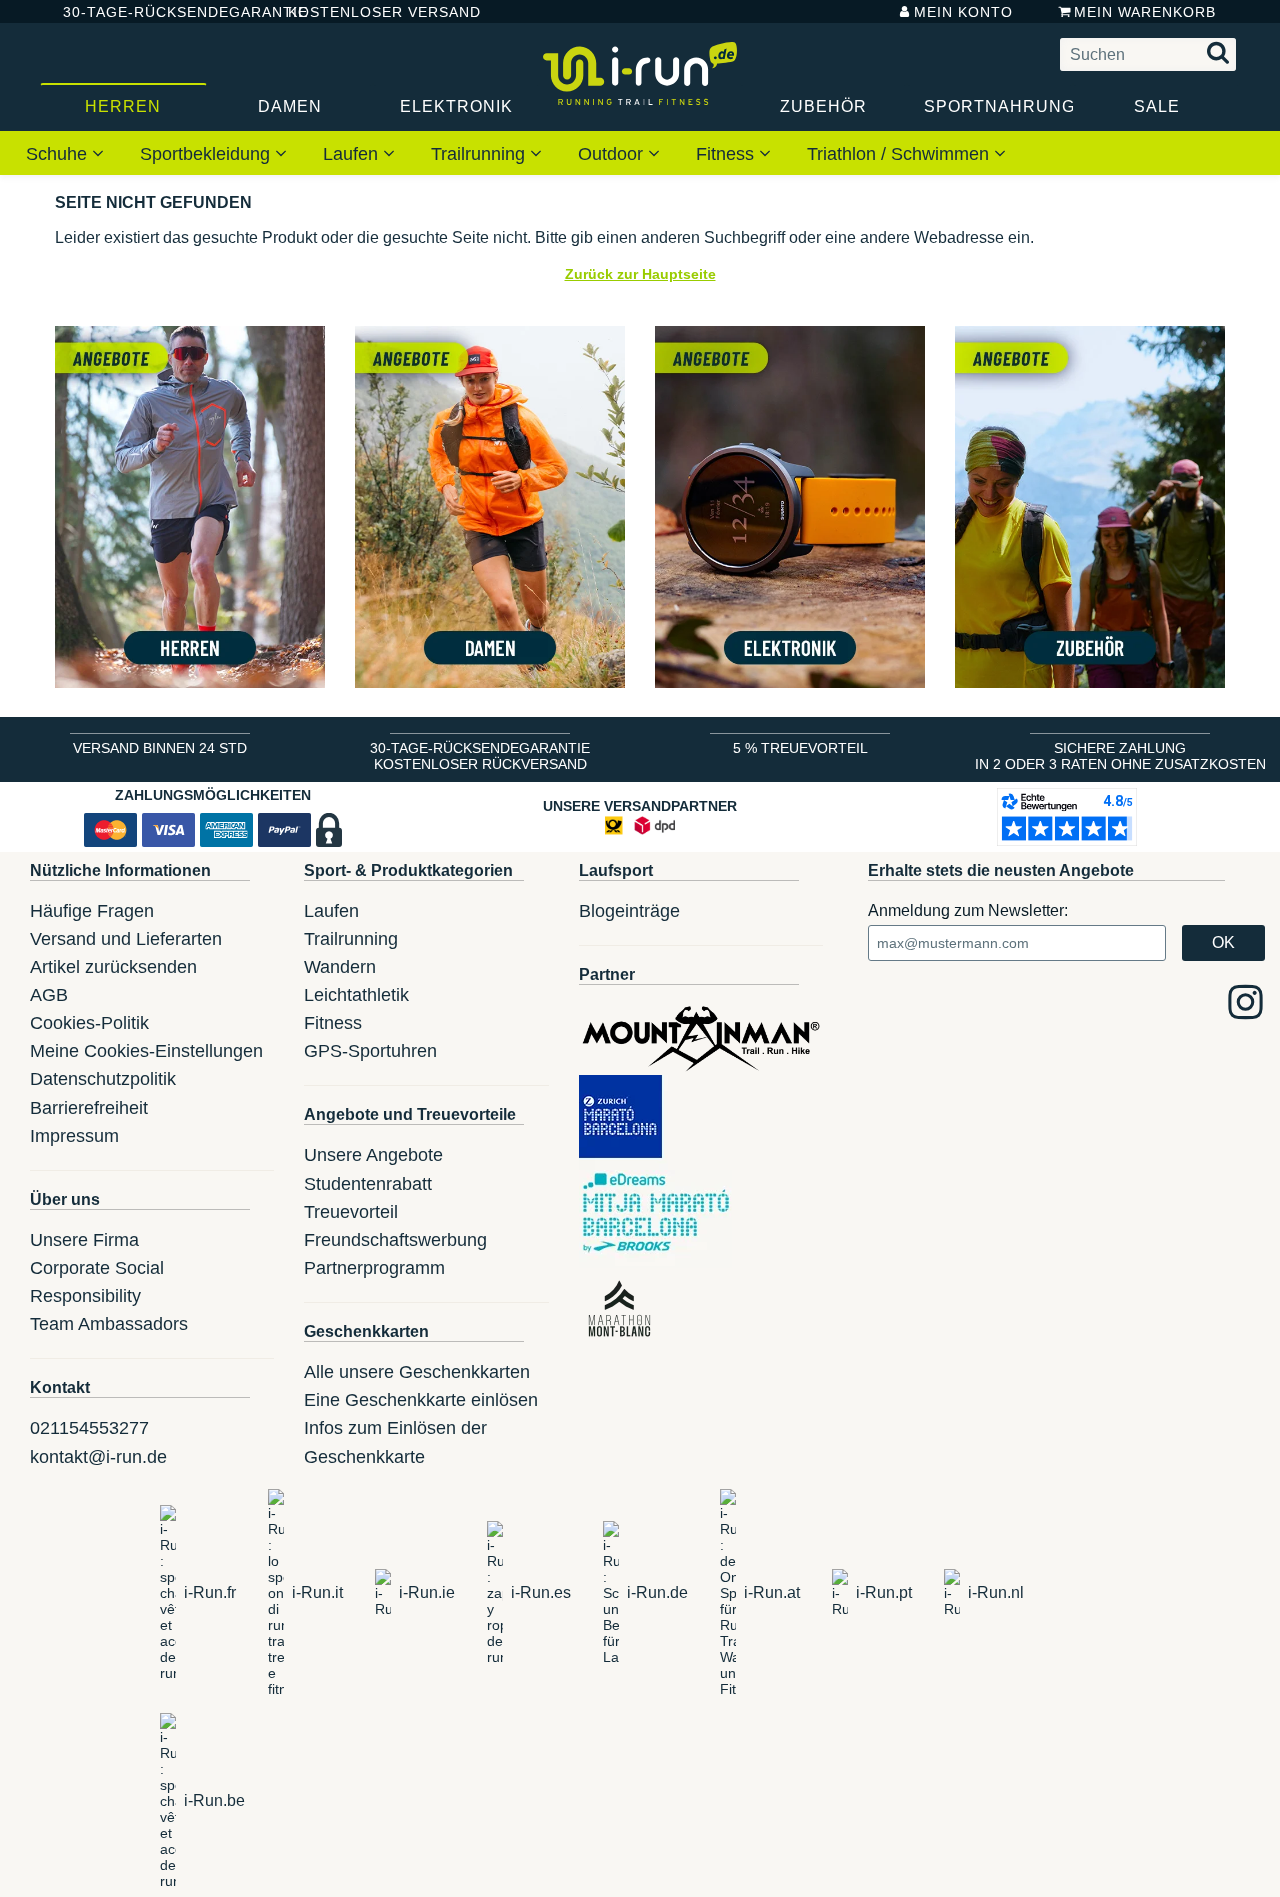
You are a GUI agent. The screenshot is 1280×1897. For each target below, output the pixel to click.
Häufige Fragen (92, 911)
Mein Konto (963, 12)
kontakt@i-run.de (98, 1457)
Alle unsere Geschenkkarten (417, 1372)
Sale (1157, 106)
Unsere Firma (84, 1240)
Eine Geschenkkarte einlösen (421, 1400)
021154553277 (89, 1428)
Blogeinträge (629, 911)
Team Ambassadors (109, 1324)
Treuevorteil (351, 1212)
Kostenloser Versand (369, 12)
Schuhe (59, 154)
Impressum (74, 1136)
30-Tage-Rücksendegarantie (159, 12)
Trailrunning (480, 154)
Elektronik (456, 106)
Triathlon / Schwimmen (900, 154)
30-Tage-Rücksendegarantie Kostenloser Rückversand (480, 756)
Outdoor (613, 154)
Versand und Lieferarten (126, 939)
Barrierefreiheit (89, 1108)
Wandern (340, 967)
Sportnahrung (999, 106)
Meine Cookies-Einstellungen (146, 1051)
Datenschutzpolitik (103, 1079)
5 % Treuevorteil (800, 748)
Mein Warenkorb (1145, 12)
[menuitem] (65, 153)
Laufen (353, 154)
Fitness (727, 154)
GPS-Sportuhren (370, 1051)
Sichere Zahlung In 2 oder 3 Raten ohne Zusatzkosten (1120, 756)
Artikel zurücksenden (113, 967)
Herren (123, 106)
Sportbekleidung (207, 154)
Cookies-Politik (89, 1023)
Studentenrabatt (368, 1184)
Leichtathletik (356, 995)
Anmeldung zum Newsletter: (968, 910)
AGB (49, 995)
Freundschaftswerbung (395, 1240)
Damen (290, 106)
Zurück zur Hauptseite (640, 274)
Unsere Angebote (373, 1155)
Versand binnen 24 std (160, 748)
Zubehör (823, 106)
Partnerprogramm (374, 1268)
